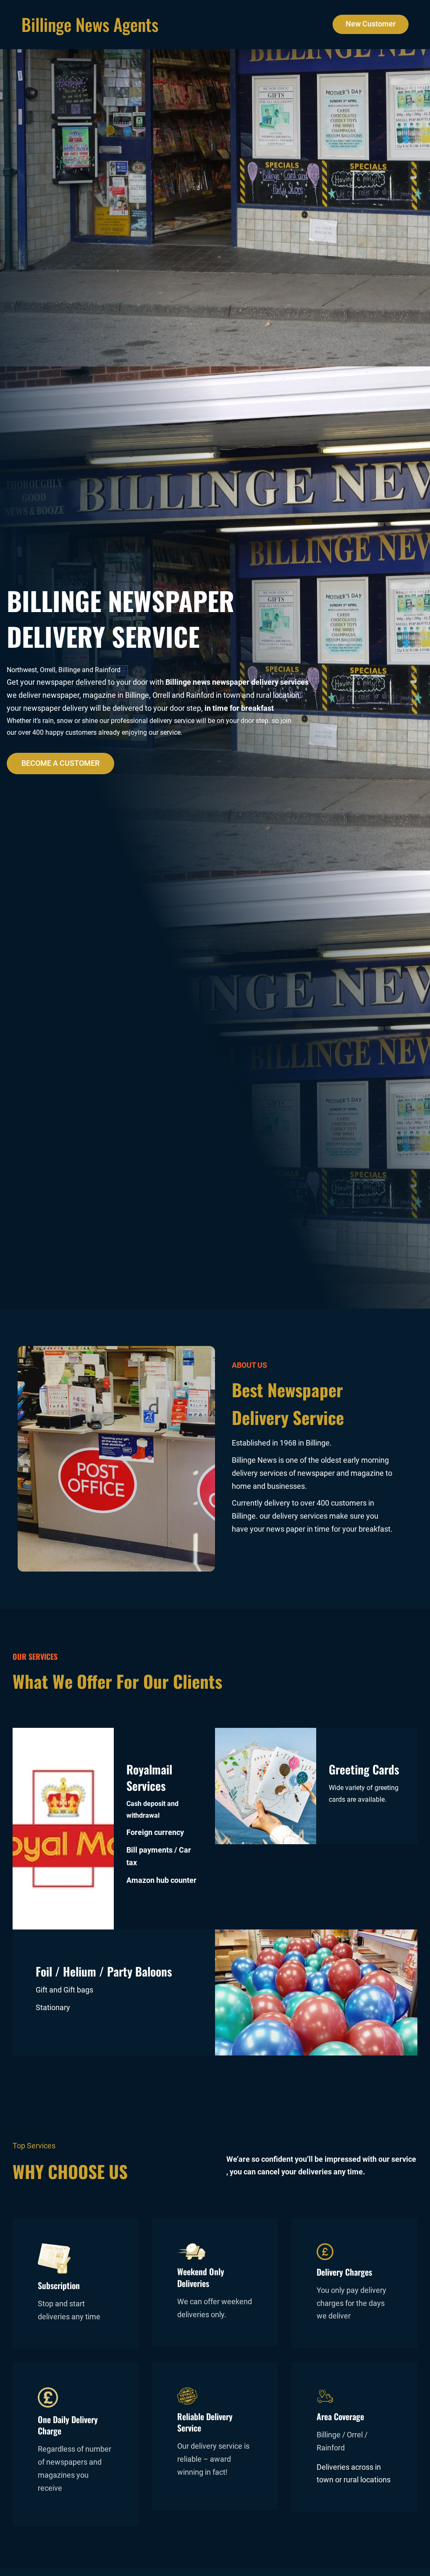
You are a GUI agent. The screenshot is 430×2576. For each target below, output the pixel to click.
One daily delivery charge (68, 2425)
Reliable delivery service (205, 2422)
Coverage (349, 2416)
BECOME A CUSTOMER (60, 763)
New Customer (371, 24)
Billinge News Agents (90, 24)
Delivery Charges (344, 2272)
